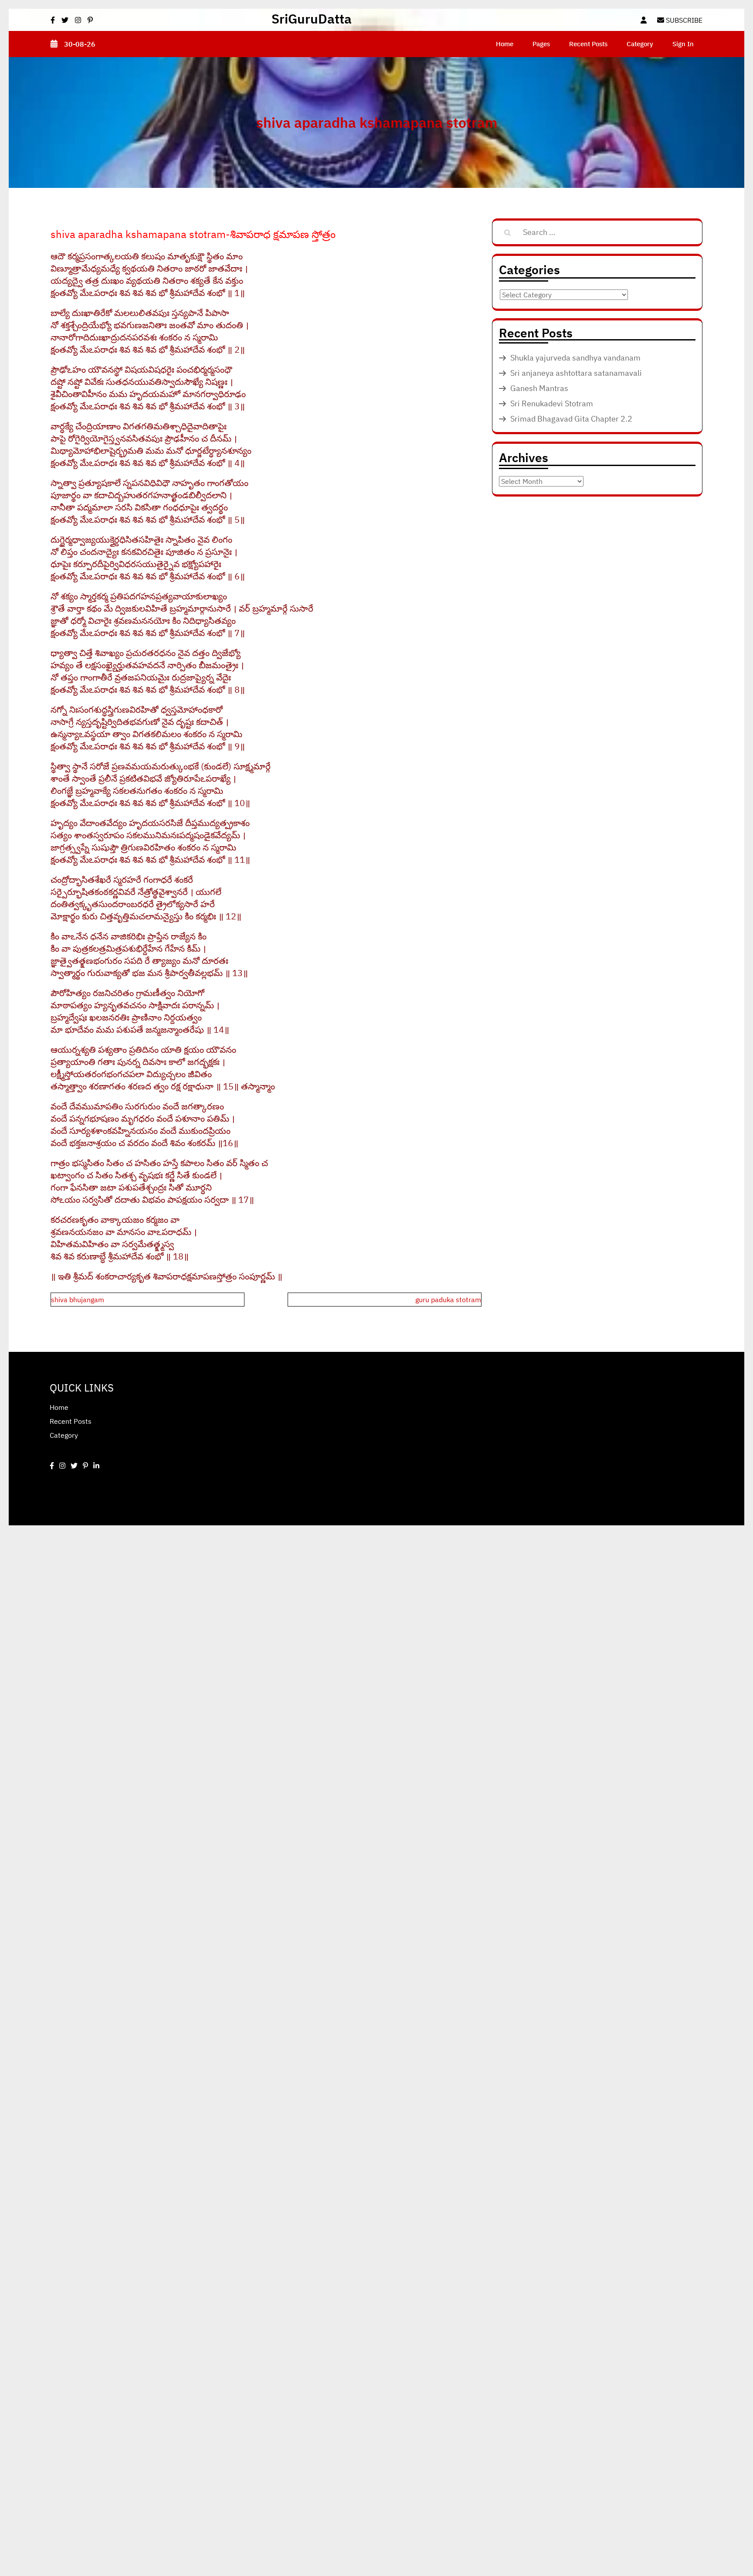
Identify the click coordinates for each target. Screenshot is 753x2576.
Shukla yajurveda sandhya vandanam (575, 358)
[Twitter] (74, 1466)
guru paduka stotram (448, 1300)
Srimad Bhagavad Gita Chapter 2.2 (571, 419)
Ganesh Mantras (539, 388)
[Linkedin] (96, 1466)
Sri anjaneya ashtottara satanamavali (576, 373)
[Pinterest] (85, 1466)
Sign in (683, 44)
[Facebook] (52, 1466)
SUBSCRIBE (683, 20)
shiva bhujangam (78, 1300)
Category (640, 44)
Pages (541, 44)
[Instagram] (62, 1466)
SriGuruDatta (312, 19)
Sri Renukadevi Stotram (552, 403)
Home (505, 44)
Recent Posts (588, 44)
